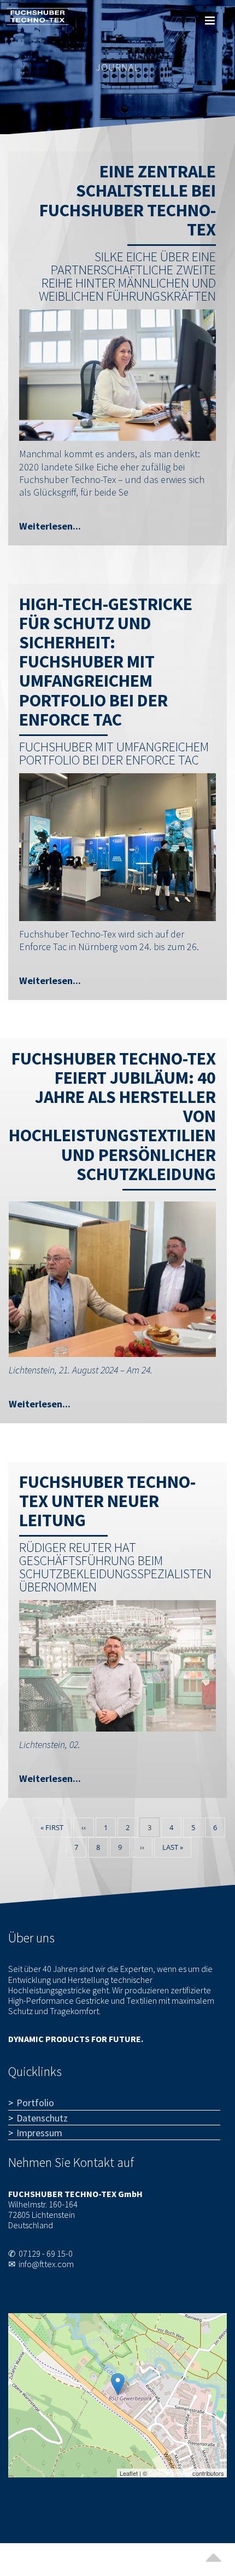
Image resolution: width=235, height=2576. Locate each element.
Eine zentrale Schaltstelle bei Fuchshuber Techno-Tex (128, 200)
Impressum (39, 2133)
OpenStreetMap (170, 2473)
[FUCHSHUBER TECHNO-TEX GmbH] (118, 2384)
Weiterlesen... (50, 526)
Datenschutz (42, 2118)
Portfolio (35, 2103)
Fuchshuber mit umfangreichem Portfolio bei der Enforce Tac (114, 753)
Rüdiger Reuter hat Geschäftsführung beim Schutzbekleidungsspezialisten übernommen (115, 1567)
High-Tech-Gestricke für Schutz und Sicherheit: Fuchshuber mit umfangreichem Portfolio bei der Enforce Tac (106, 662)
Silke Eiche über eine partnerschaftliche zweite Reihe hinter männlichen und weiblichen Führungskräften (127, 276)
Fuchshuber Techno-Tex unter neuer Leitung (107, 1501)
